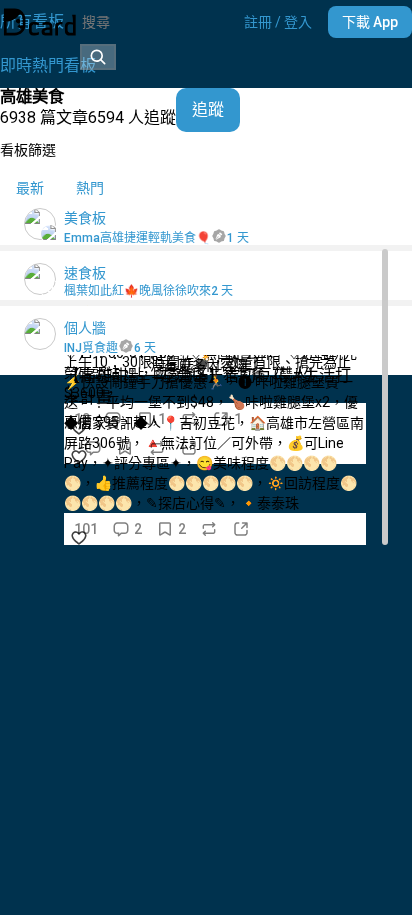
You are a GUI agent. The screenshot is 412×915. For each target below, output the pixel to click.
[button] (278, 22)
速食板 (85, 273)
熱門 (90, 188)
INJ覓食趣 (91, 348)
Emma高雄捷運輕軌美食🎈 (137, 238)
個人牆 (85, 328)
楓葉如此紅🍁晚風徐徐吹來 (137, 291)
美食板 (85, 218)
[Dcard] (40, 22)
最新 (30, 188)
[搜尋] (98, 57)
